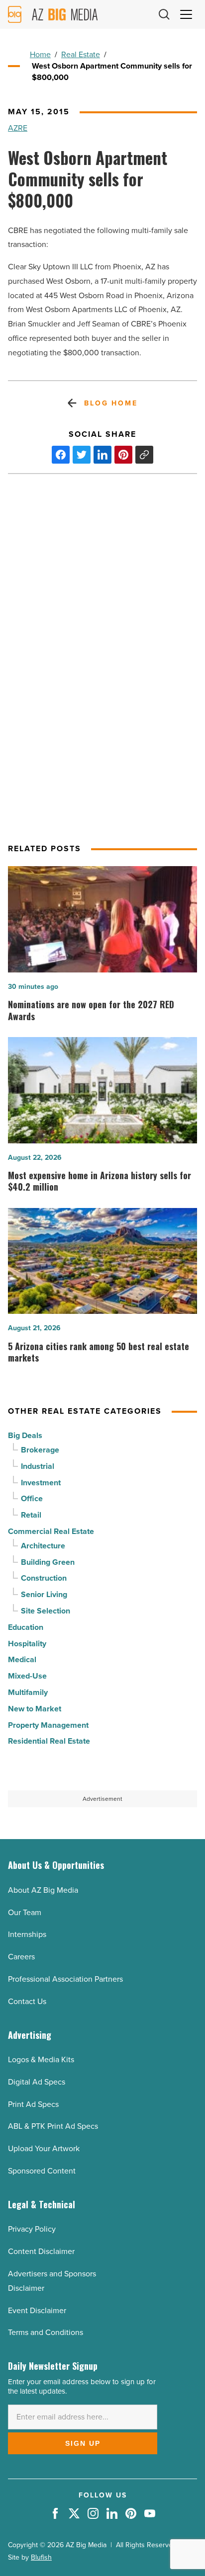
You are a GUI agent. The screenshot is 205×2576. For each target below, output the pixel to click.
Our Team (25, 1912)
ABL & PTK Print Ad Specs (53, 2126)
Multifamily (28, 1692)
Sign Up (83, 2443)
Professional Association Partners (65, 1979)
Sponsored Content (42, 2171)
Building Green (48, 1562)
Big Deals (25, 1435)
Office (32, 1498)
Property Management (48, 1725)
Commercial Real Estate (51, 1531)
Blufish (41, 2557)
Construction (44, 1578)
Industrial (38, 1466)
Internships (27, 1934)
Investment (41, 1483)
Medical (22, 1659)
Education (26, 1627)
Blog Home (111, 403)
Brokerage (40, 1450)
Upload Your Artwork (44, 2148)
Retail (31, 1515)
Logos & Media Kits (41, 2059)
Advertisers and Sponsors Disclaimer (52, 2281)
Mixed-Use (27, 1676)
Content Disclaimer (41, 2251)
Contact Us (27, 2001)
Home (40, 54)
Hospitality (27, 1644)
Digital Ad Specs (37, 2082)
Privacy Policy (32, 2229)
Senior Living (44, 1594)
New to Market (35, 1709)
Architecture (43, 1546)
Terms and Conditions (46, 2332)
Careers (21, 1957)
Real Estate (81, 54)
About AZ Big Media (43, 1890)
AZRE (18, 128)
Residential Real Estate (49, 1741)
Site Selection (46, 1611)
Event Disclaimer (37, 2310)
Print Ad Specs (33, 2104)
